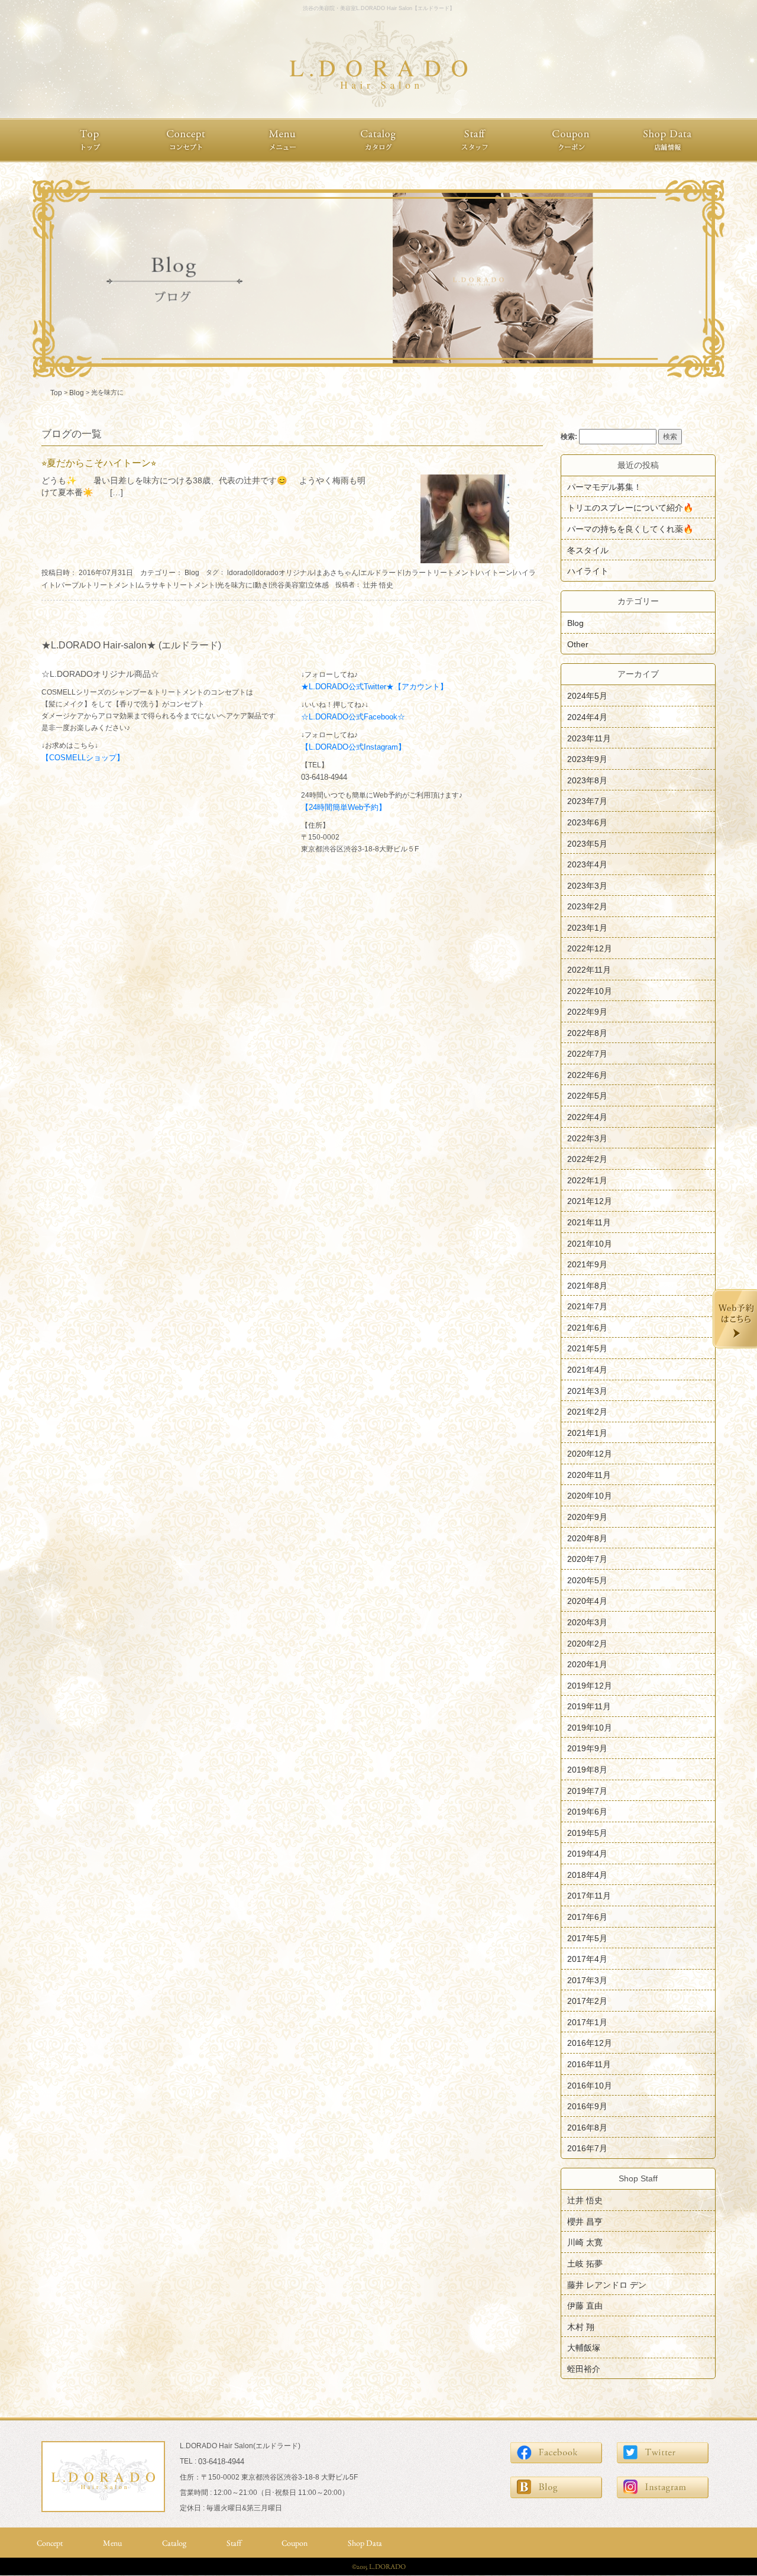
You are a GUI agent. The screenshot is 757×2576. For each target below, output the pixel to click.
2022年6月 (587, 1074)
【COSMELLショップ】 (83, 758)
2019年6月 (587, 1812)
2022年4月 (587, 1117)
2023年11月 (589, 738)
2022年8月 (587, 1032)
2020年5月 (587, 1580)
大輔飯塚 (584, 2348)
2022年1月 (587, 1180)
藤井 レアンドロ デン (607, 2284)
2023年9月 (587, 759)
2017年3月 (587, 1980)
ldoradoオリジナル (284, 573)
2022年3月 (587, 1138)
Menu (112, 2543)
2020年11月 (589, 1474)
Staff (234, 2543)
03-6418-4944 (324, 777)
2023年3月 (587, 885)
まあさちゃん (337, 573)
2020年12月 (590, 1454)
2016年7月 (587, 2148)
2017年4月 (587, 1959)
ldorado (240, 573)
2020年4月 (587, 1601)
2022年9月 (587, 1012)
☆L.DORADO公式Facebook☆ (353, 717)
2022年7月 (587, 1054)
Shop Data (365, 2543)
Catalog (174, 2543)
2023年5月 (587, 843)
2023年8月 (587, 780)
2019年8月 (587, 1770)
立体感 (318, 585)
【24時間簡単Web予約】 (344, 807)
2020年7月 (587, 1559)
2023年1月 (587, 927)
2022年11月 (589, 970)
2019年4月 (587, 1854)
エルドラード (381, 573)
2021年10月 (590, 1243)
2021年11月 (589, 1222)
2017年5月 (587, 1938)
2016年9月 (587, 2106)
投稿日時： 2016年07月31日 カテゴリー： (113, 573)
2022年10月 (590, 990)
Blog (192, 573)
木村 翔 (581, 2326)
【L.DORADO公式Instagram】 (353, 747)
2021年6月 (587, 1327)
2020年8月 (587, 1538)
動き (261, 585)
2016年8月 (587, 2127)
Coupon (295, 2543)
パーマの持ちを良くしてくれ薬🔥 (630, 529)
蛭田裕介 (584, 2368)
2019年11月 (589, 1706)
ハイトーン (495, 573)
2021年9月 (587, 1264)
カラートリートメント (440, 573)
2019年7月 (587, 1790)
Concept (50, 2543)
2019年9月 (587, 1748)
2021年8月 (587, 1285)
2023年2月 (587, 906)
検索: (569, 437)
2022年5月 (587, 1096)
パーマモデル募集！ (604, 486)
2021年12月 (590, 1201)
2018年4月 (587, 1874)
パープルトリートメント (96, 585)
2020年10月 (590, 1496)
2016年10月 (590, 2085)
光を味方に (235, 585)
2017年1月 (587, 2022)
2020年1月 (587, 1664)
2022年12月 (590, 948)
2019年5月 (587, 1832)
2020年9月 (587, 1517)
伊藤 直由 (585, 2306)
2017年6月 (587, 1917)
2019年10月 (590, 1727)
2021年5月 (587, 1348)
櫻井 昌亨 (585, 2221)
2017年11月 (589, 1896)
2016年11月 (589, 2064)
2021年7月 (587, 1306)
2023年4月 (587, 864)
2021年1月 (587, 1432)
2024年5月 (587, 696)
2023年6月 (587, 822)
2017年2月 (587, 2001)
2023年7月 (587, 801)
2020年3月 (587, 1622)
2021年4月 (587, 1370)
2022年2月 (587, 1159)
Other (578, 644)
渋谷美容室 (288, 585)
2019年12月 (590, 1685)
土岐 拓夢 (585, 2264)
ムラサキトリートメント (176, 585)
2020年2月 (587, 1643)
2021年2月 (587, 1412)
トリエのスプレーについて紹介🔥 (630, 508)
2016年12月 (590, 2043)
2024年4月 (587, 717)
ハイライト (588, 571)
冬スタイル (588, 550)
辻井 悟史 (378, 585)
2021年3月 (587, 1390)
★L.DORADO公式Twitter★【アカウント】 (374, 687)
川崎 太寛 (585, 2242)
